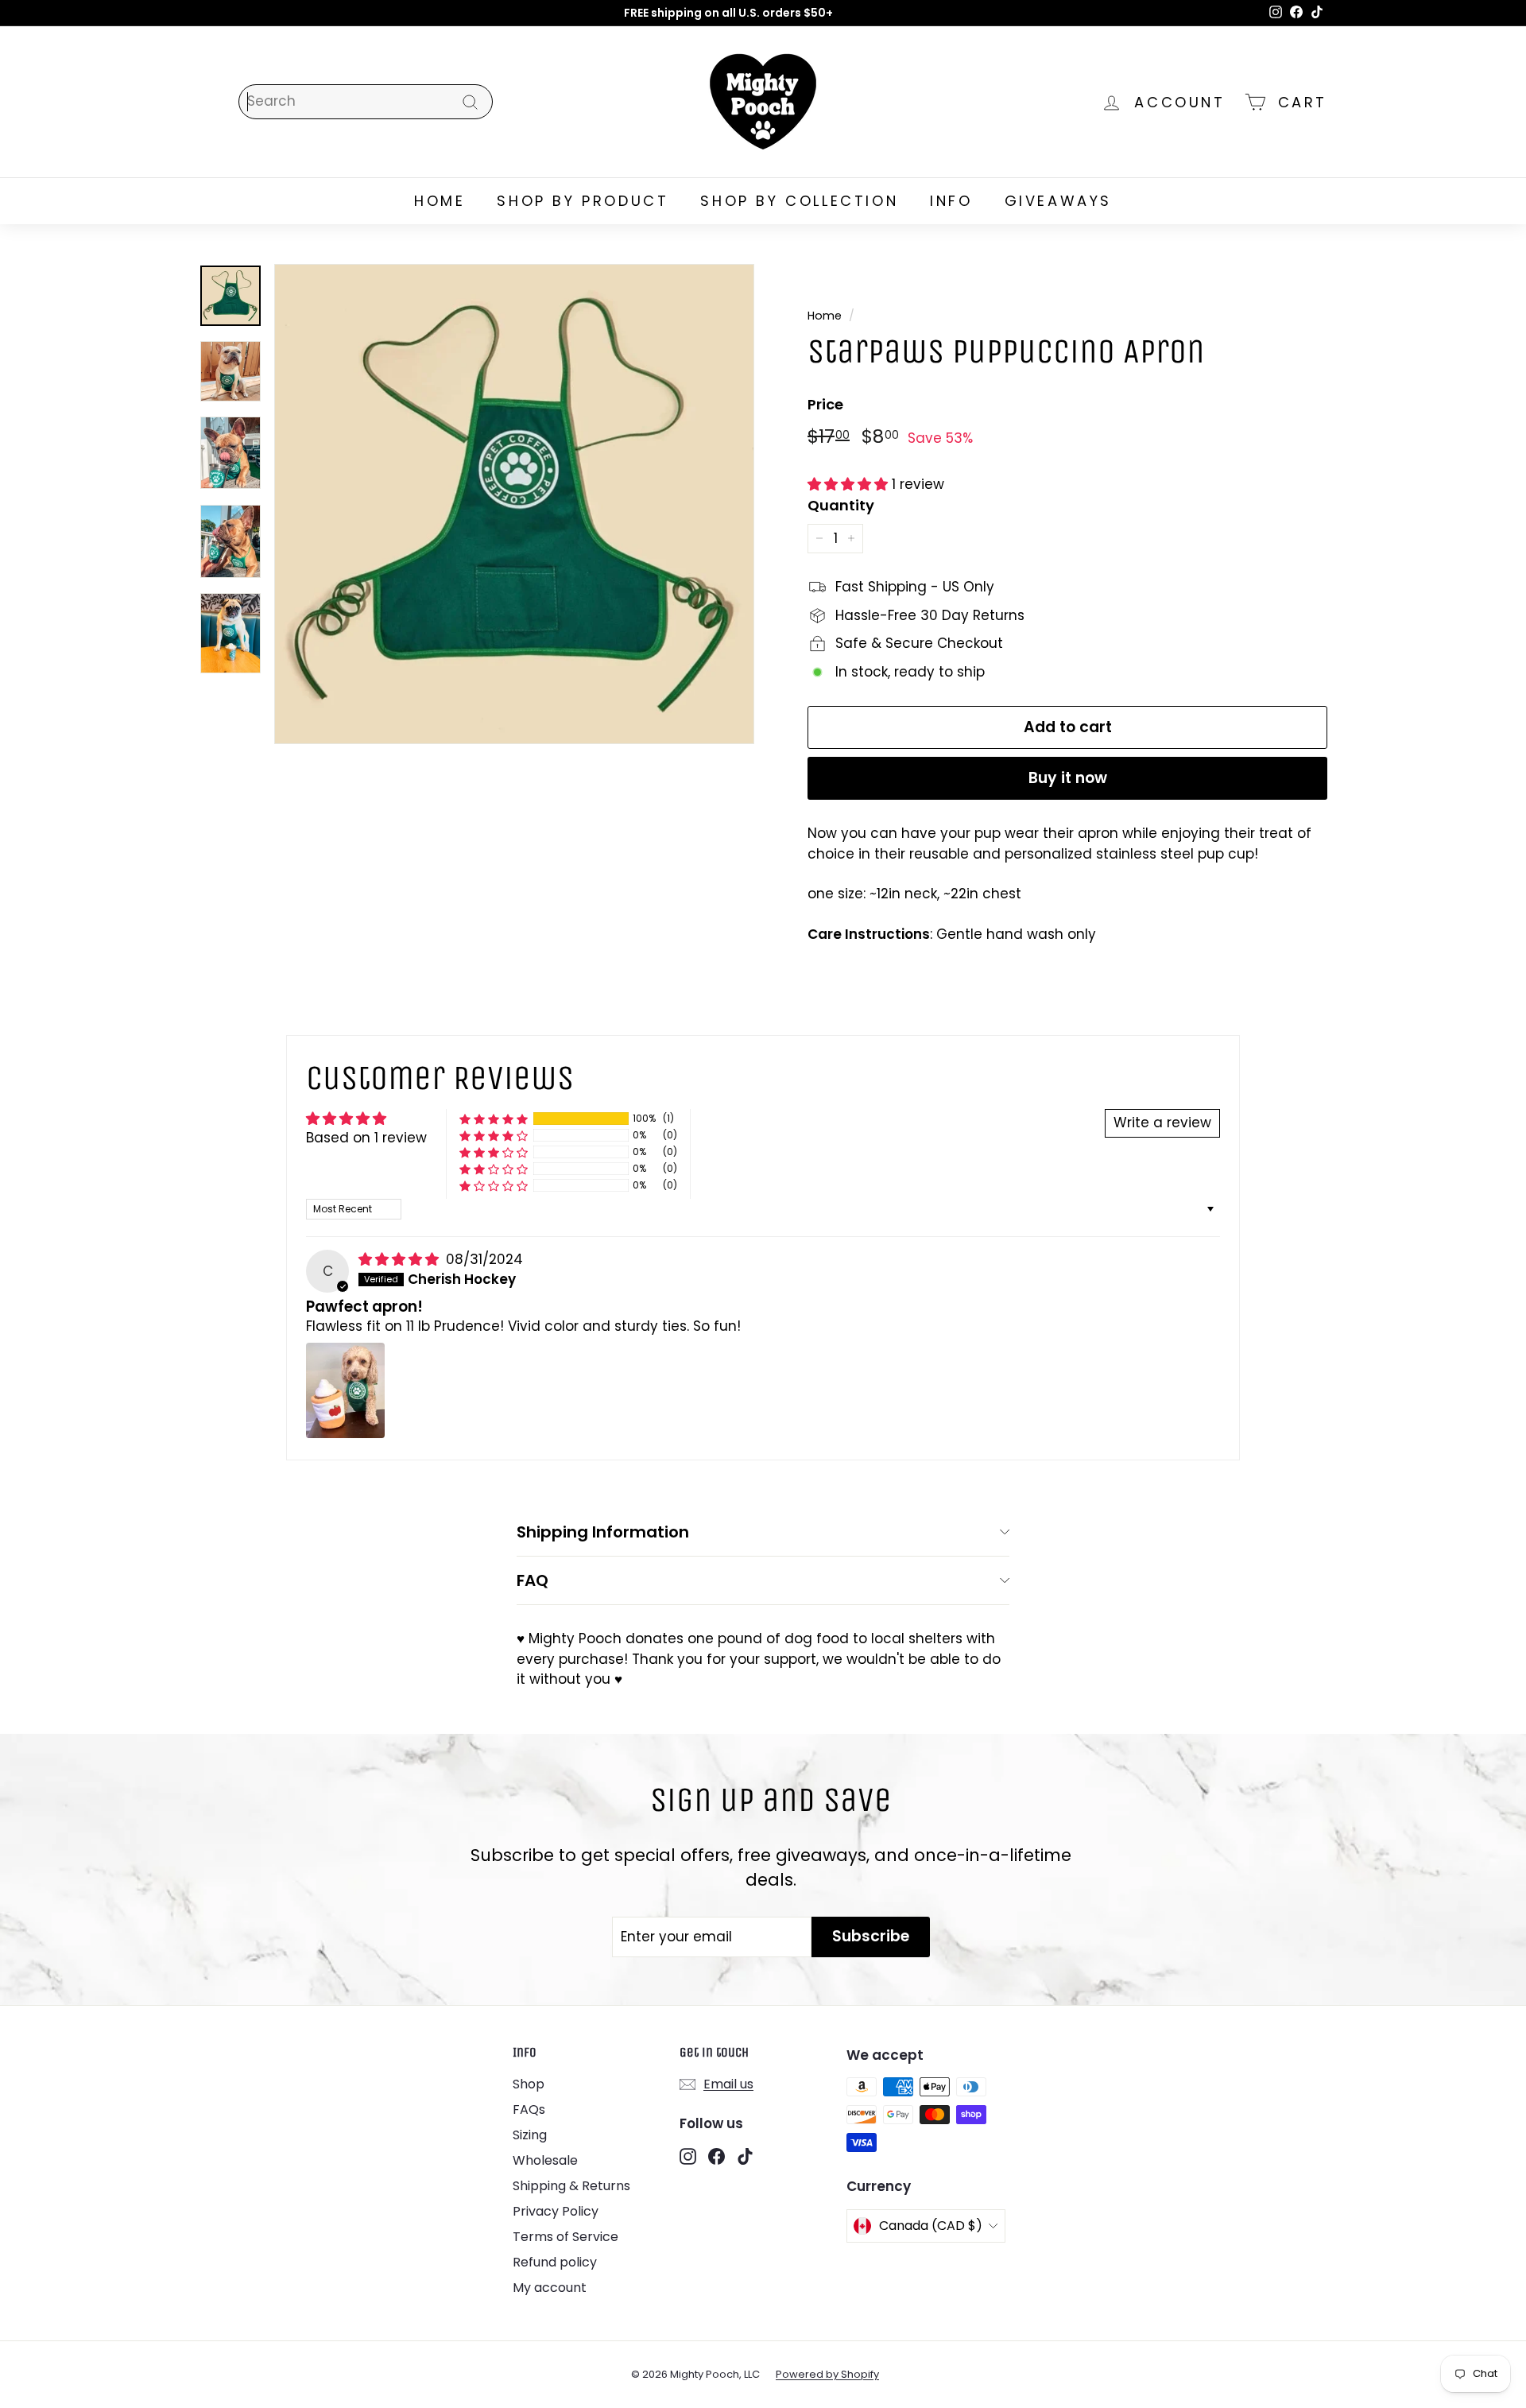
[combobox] (366, 102)
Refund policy (555, 2262)
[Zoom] (514, 504)
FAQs (529, 2109)
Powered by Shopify (827, 2374)
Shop (529, 2084)
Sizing (530, 2135)
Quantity (841, 505)
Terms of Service (565, 2237)
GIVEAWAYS (1058, 201)
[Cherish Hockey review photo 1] (345, 1390)
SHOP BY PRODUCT (583, 201)
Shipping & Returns (571, 2186)
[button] (850, 484)
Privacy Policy (556, 2211)
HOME (440, 201)
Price (825, 404)
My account (550, 2288)
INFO (951, 201)
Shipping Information (603, 1532)
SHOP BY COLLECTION (799, 201)
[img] (401, 1259)
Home (825, 316)
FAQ (533, 1580)
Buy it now (1068, 778)
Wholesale (545, 2160)
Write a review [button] (1162, 1123)
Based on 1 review (366, 1138)
